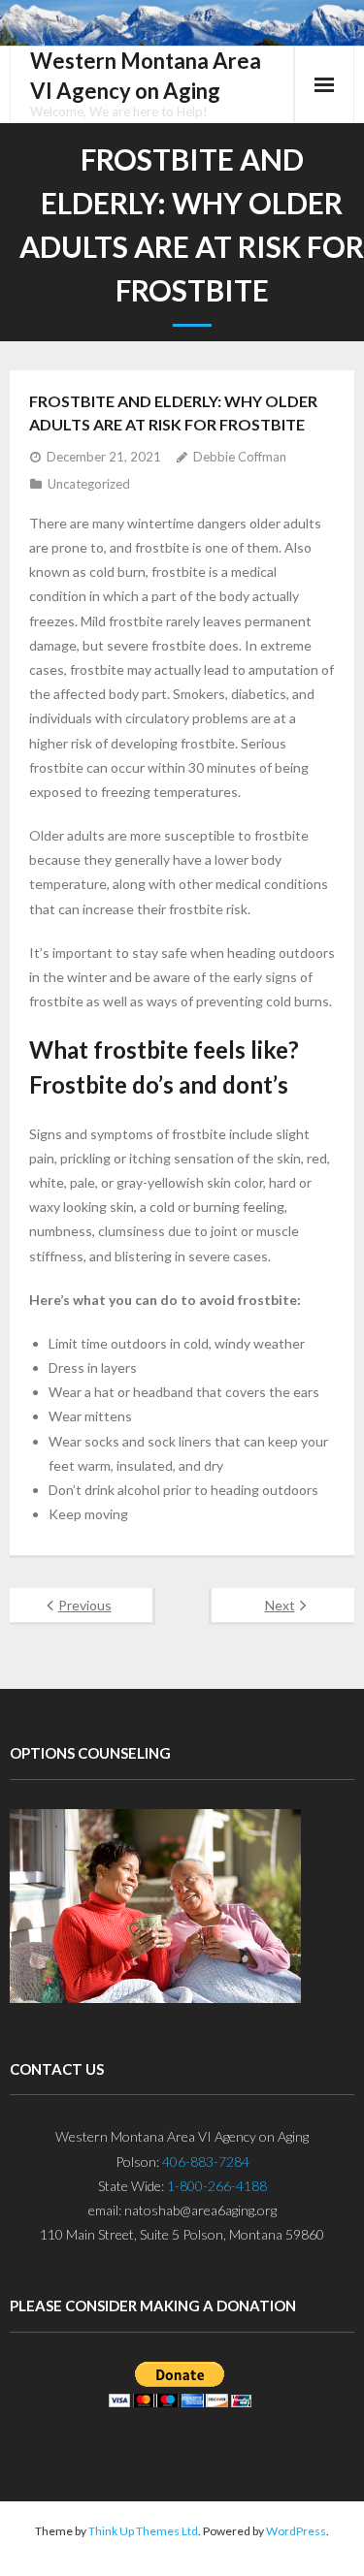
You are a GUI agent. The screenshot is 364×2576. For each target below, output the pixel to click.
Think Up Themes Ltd (143, 2531)
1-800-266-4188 (217, 2186)
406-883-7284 (206, 2162)
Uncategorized (89, 484)
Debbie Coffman (240, 457)
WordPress (296, 2531)
